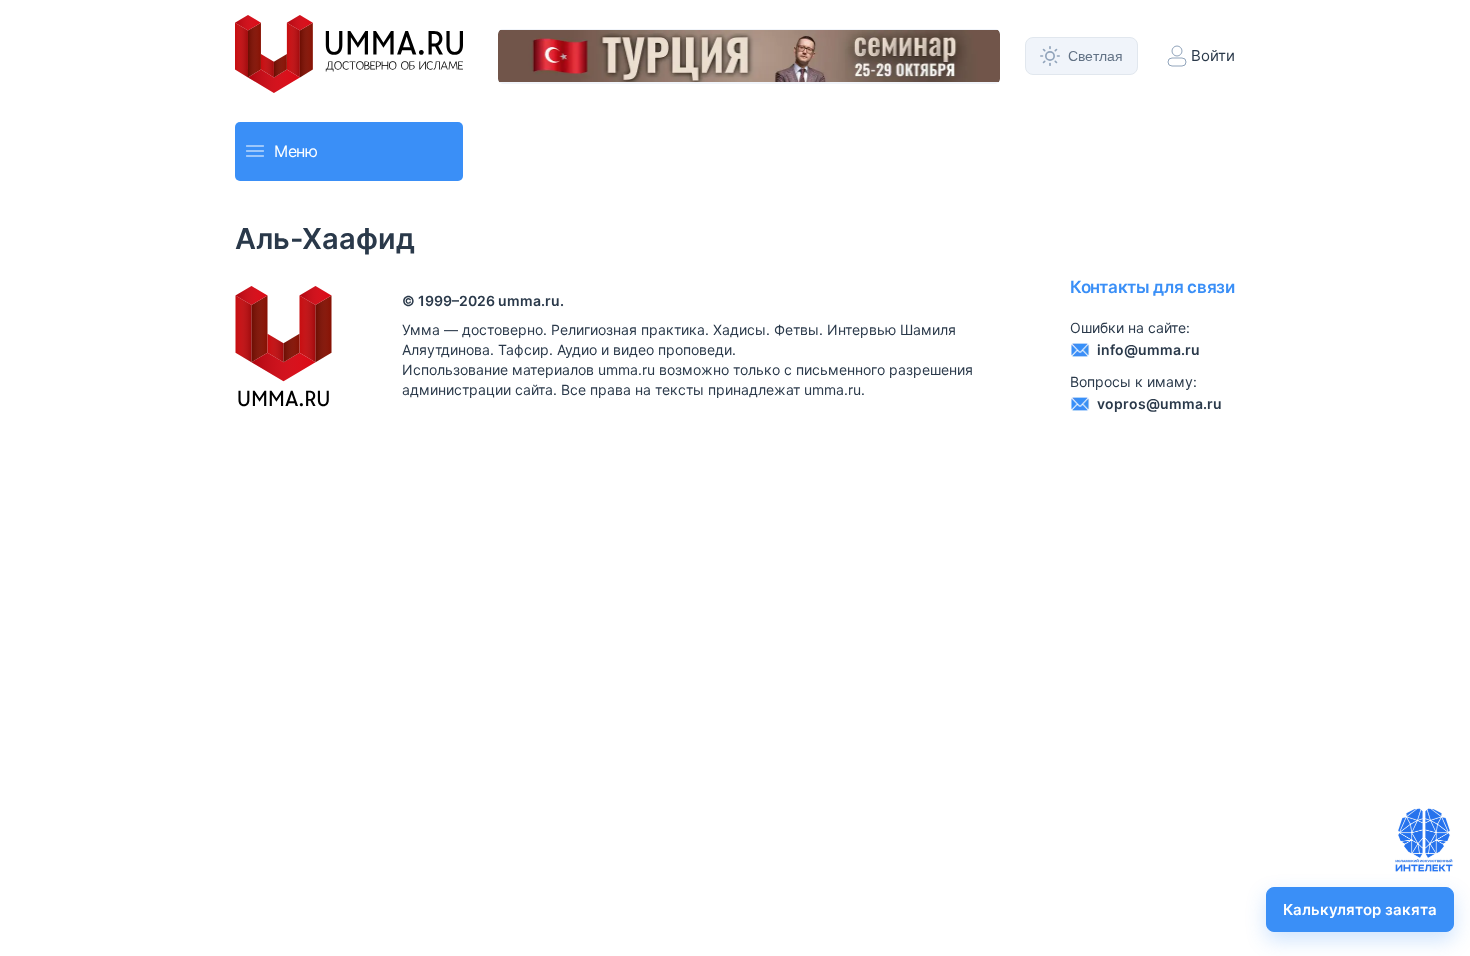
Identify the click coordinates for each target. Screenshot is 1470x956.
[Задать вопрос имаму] (1424, 840)
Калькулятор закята (1360, 909)
